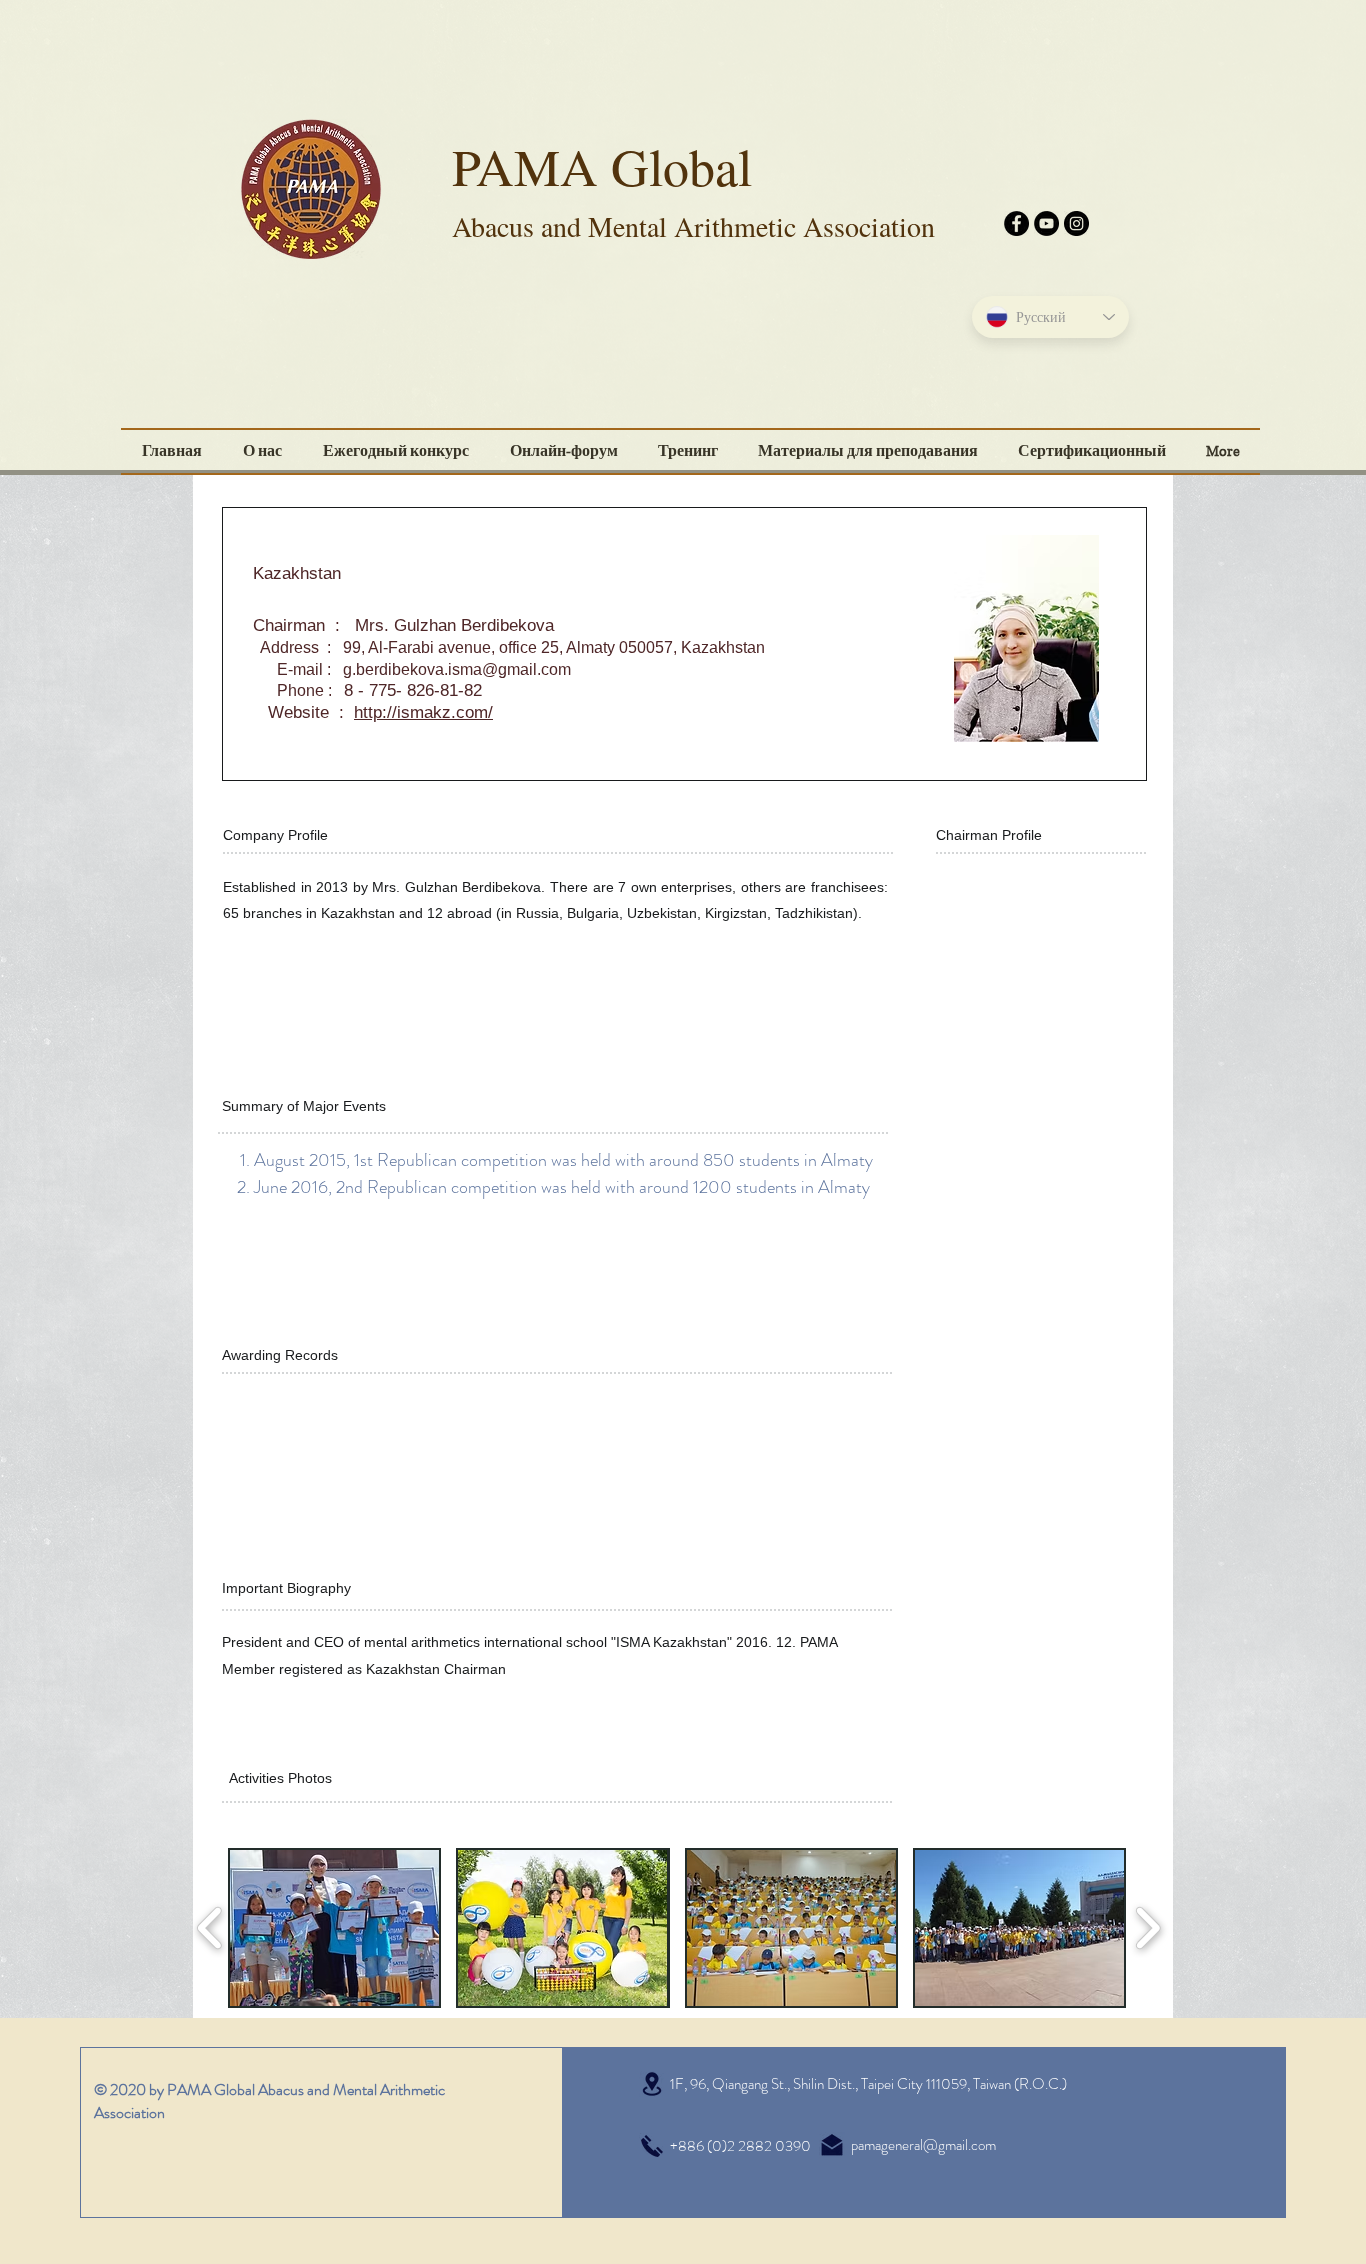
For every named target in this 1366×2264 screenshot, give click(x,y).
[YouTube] (1046, 223)
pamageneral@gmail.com (923, 2145)
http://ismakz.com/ (423, 712)
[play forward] (1147, 1928)
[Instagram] (1076, 223)
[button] (1092, 451)
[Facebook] (1016, 223)
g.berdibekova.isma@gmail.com (457, 669)
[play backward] (210, 1928)
